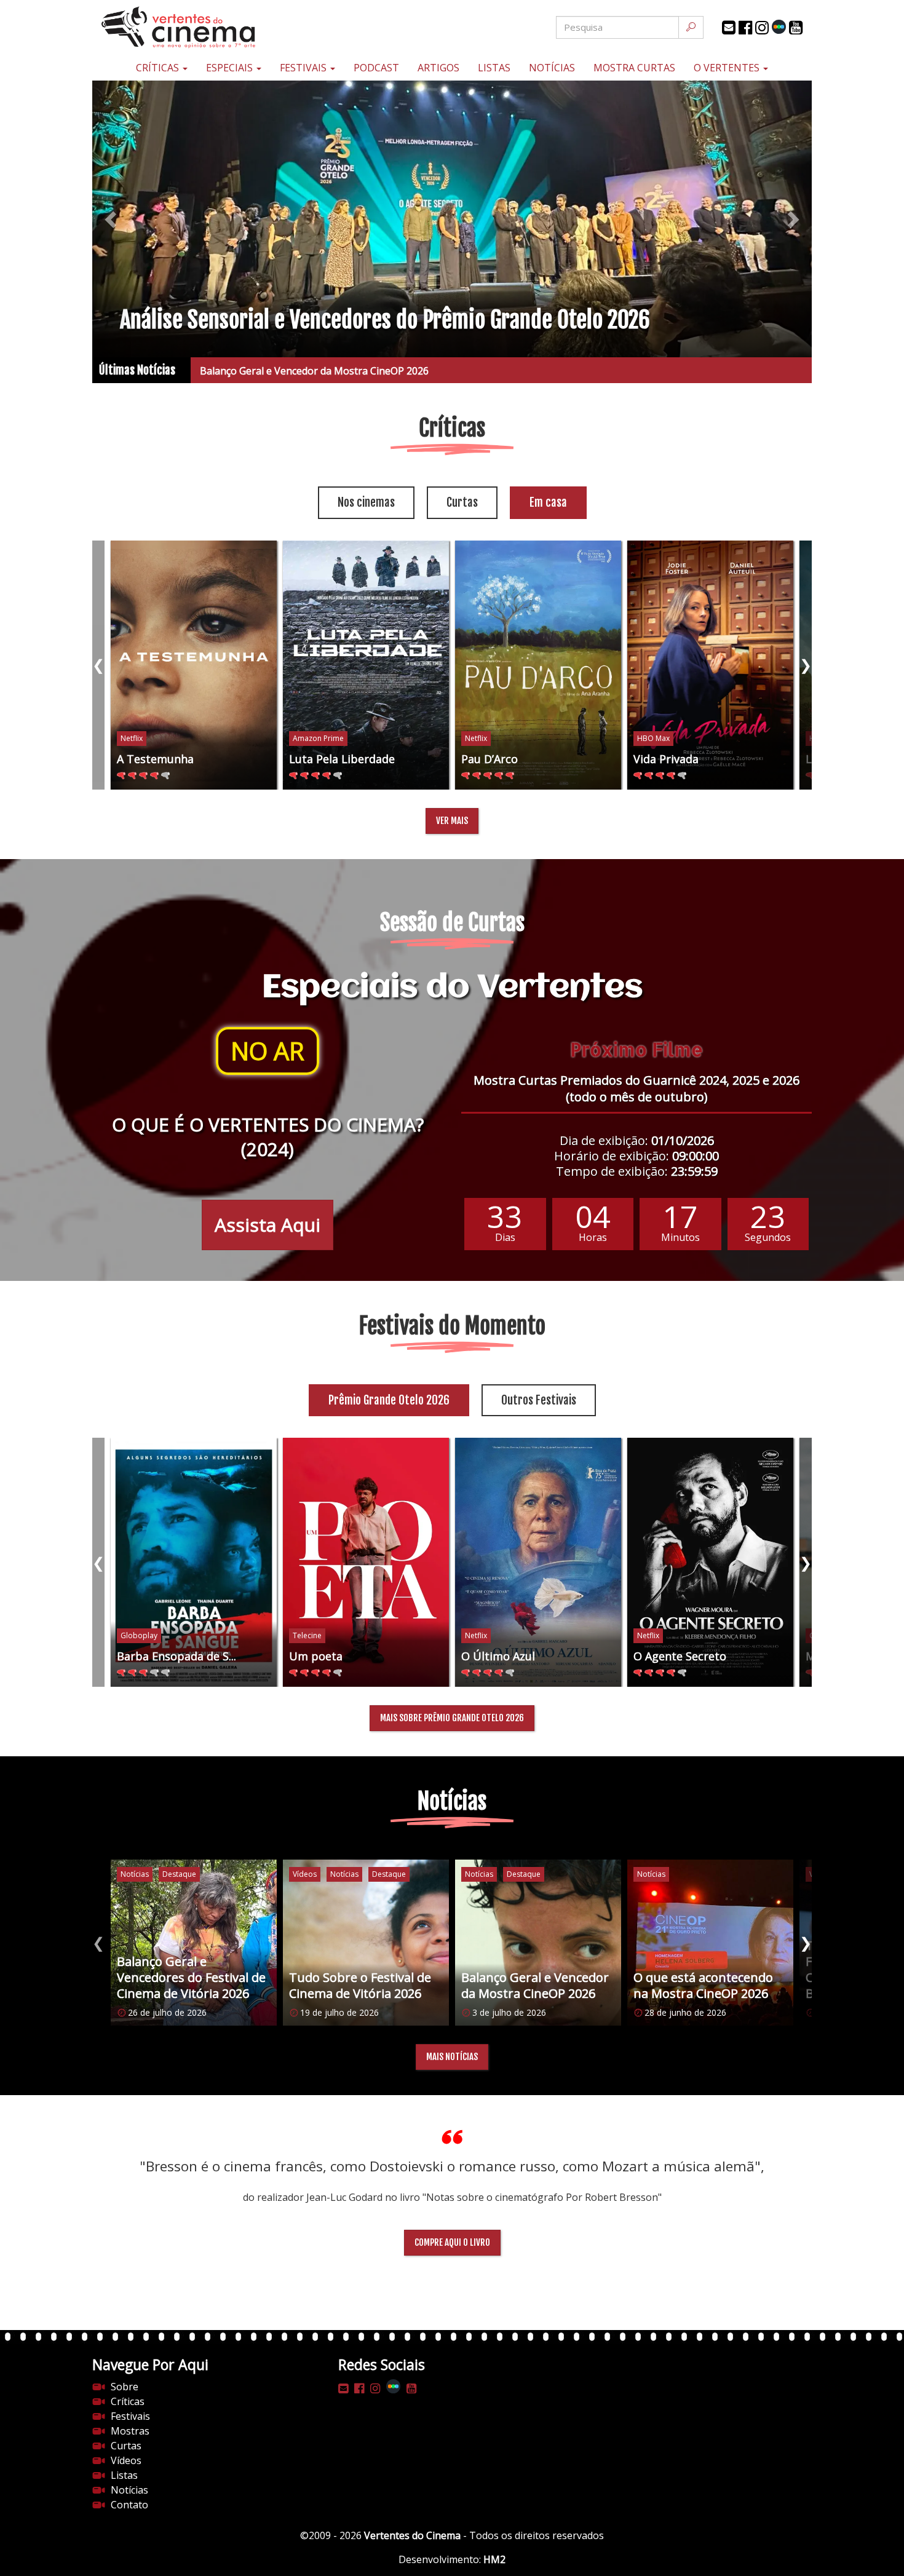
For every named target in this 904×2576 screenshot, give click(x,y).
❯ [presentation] (806, 664)
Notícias (552, 68)
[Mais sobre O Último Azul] (538, 1562)
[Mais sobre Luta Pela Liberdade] (366, 665)
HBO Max (653, 738)
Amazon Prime (318, 738)
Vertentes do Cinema (412, 2535)
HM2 (494, 2559)
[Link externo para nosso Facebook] (745, 28)
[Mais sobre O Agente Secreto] (710, 1562)
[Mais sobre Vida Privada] (710, 665)
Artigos (438, 68)
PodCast (376, 68)
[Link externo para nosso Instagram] (762, 28)
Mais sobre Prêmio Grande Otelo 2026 (452, 1718)
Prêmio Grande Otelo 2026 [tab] (389, 1400)
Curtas (126, 2446)
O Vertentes (728, 68)
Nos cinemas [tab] (366, 502)
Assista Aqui (268, 1225)
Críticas (159, 68)
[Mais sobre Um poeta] (366, 1562)
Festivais (304, 68)
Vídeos (126, 2460)
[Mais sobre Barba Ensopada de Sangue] (194, 1562)
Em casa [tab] (548, 502)
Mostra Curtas (634, 68)
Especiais (231, 68)
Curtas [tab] (462, 502)
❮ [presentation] (98, 664)
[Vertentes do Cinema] (212, 27)
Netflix (132, 738)
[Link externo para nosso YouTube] (796, 28)
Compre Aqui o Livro (452, 2242)
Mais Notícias (452, 2057)
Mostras (130, 2431)
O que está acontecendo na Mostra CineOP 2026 (311, 371)
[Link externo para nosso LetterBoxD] (779, 27)
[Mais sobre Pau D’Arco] (538, 665)
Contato (129, 2505)
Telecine (307, 1635)
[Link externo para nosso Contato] (729, 28)
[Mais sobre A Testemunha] (194, 665)
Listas (494, 68)
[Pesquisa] (691, 27)
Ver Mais (452, 821)
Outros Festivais (539, 1400)
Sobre (125, 2387)
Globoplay (139, 1635)
